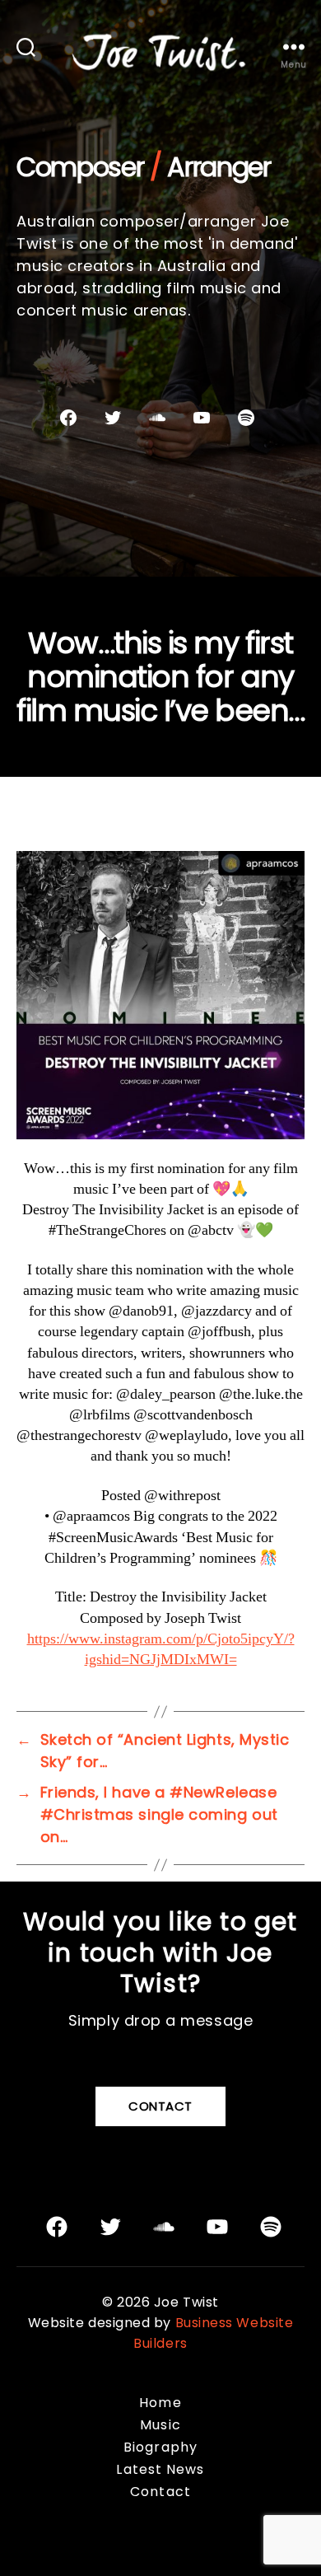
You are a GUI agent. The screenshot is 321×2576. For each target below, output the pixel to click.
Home (160, 2403)
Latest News (160, 2469)
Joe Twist (186, 2302)
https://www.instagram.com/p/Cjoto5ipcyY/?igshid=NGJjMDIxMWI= (161, 1649)
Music (160, 2425)
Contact (160, 2106)
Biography (160, 2447)
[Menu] (294, 47)
